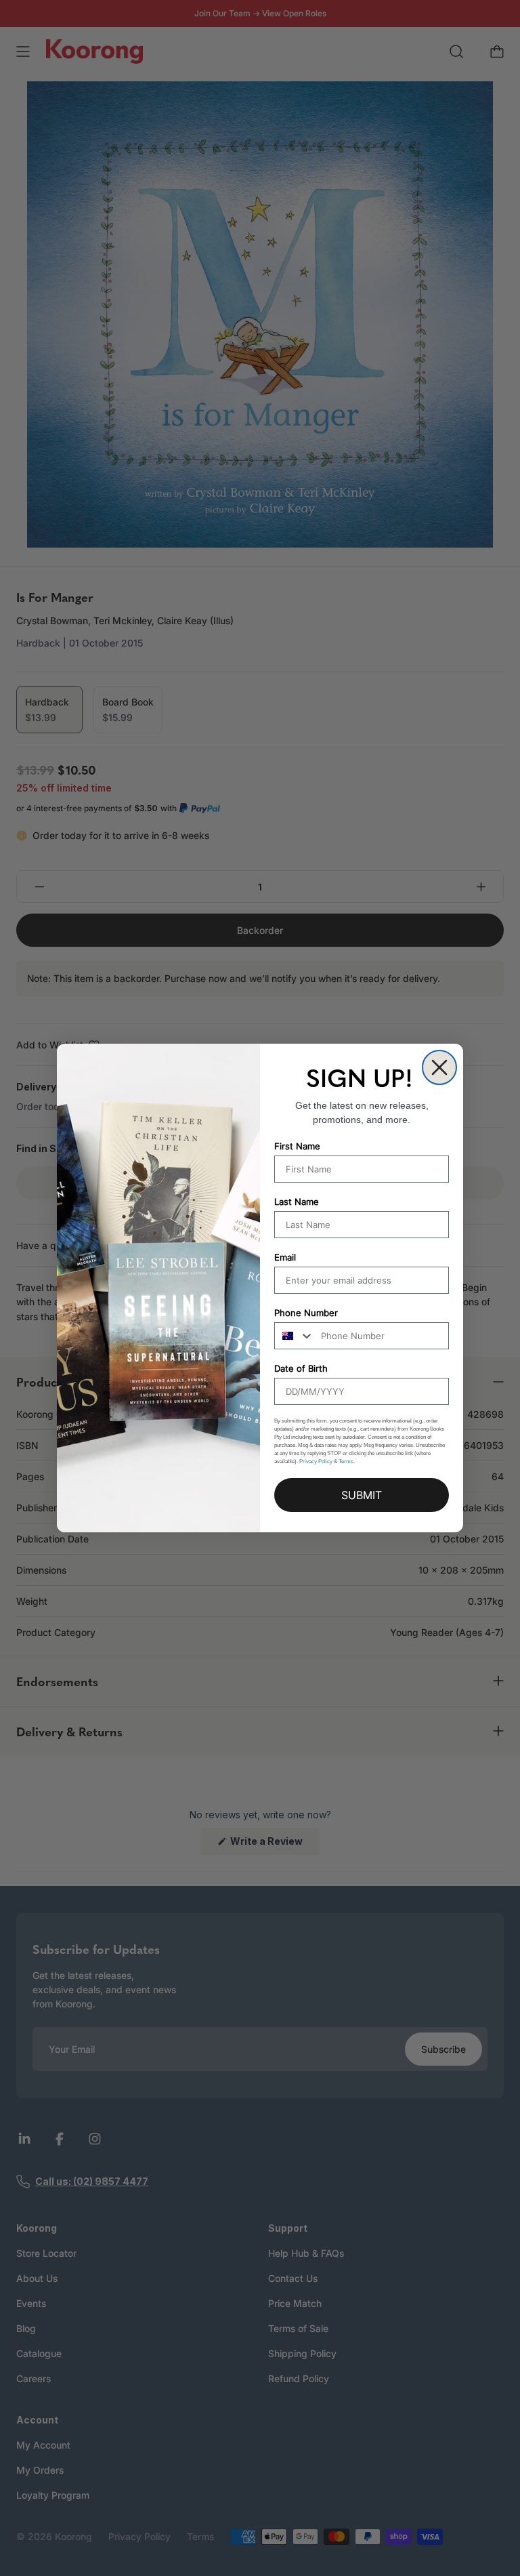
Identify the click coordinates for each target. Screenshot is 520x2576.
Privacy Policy (316, 1461)
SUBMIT (362, 1495)
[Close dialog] (439, 1067)
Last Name (297, 1202)
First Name (297, 1146)
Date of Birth (301, 1368)
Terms (346, 1461)
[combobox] (295, 1336)
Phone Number (306, 1313)
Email (285, 1257)
